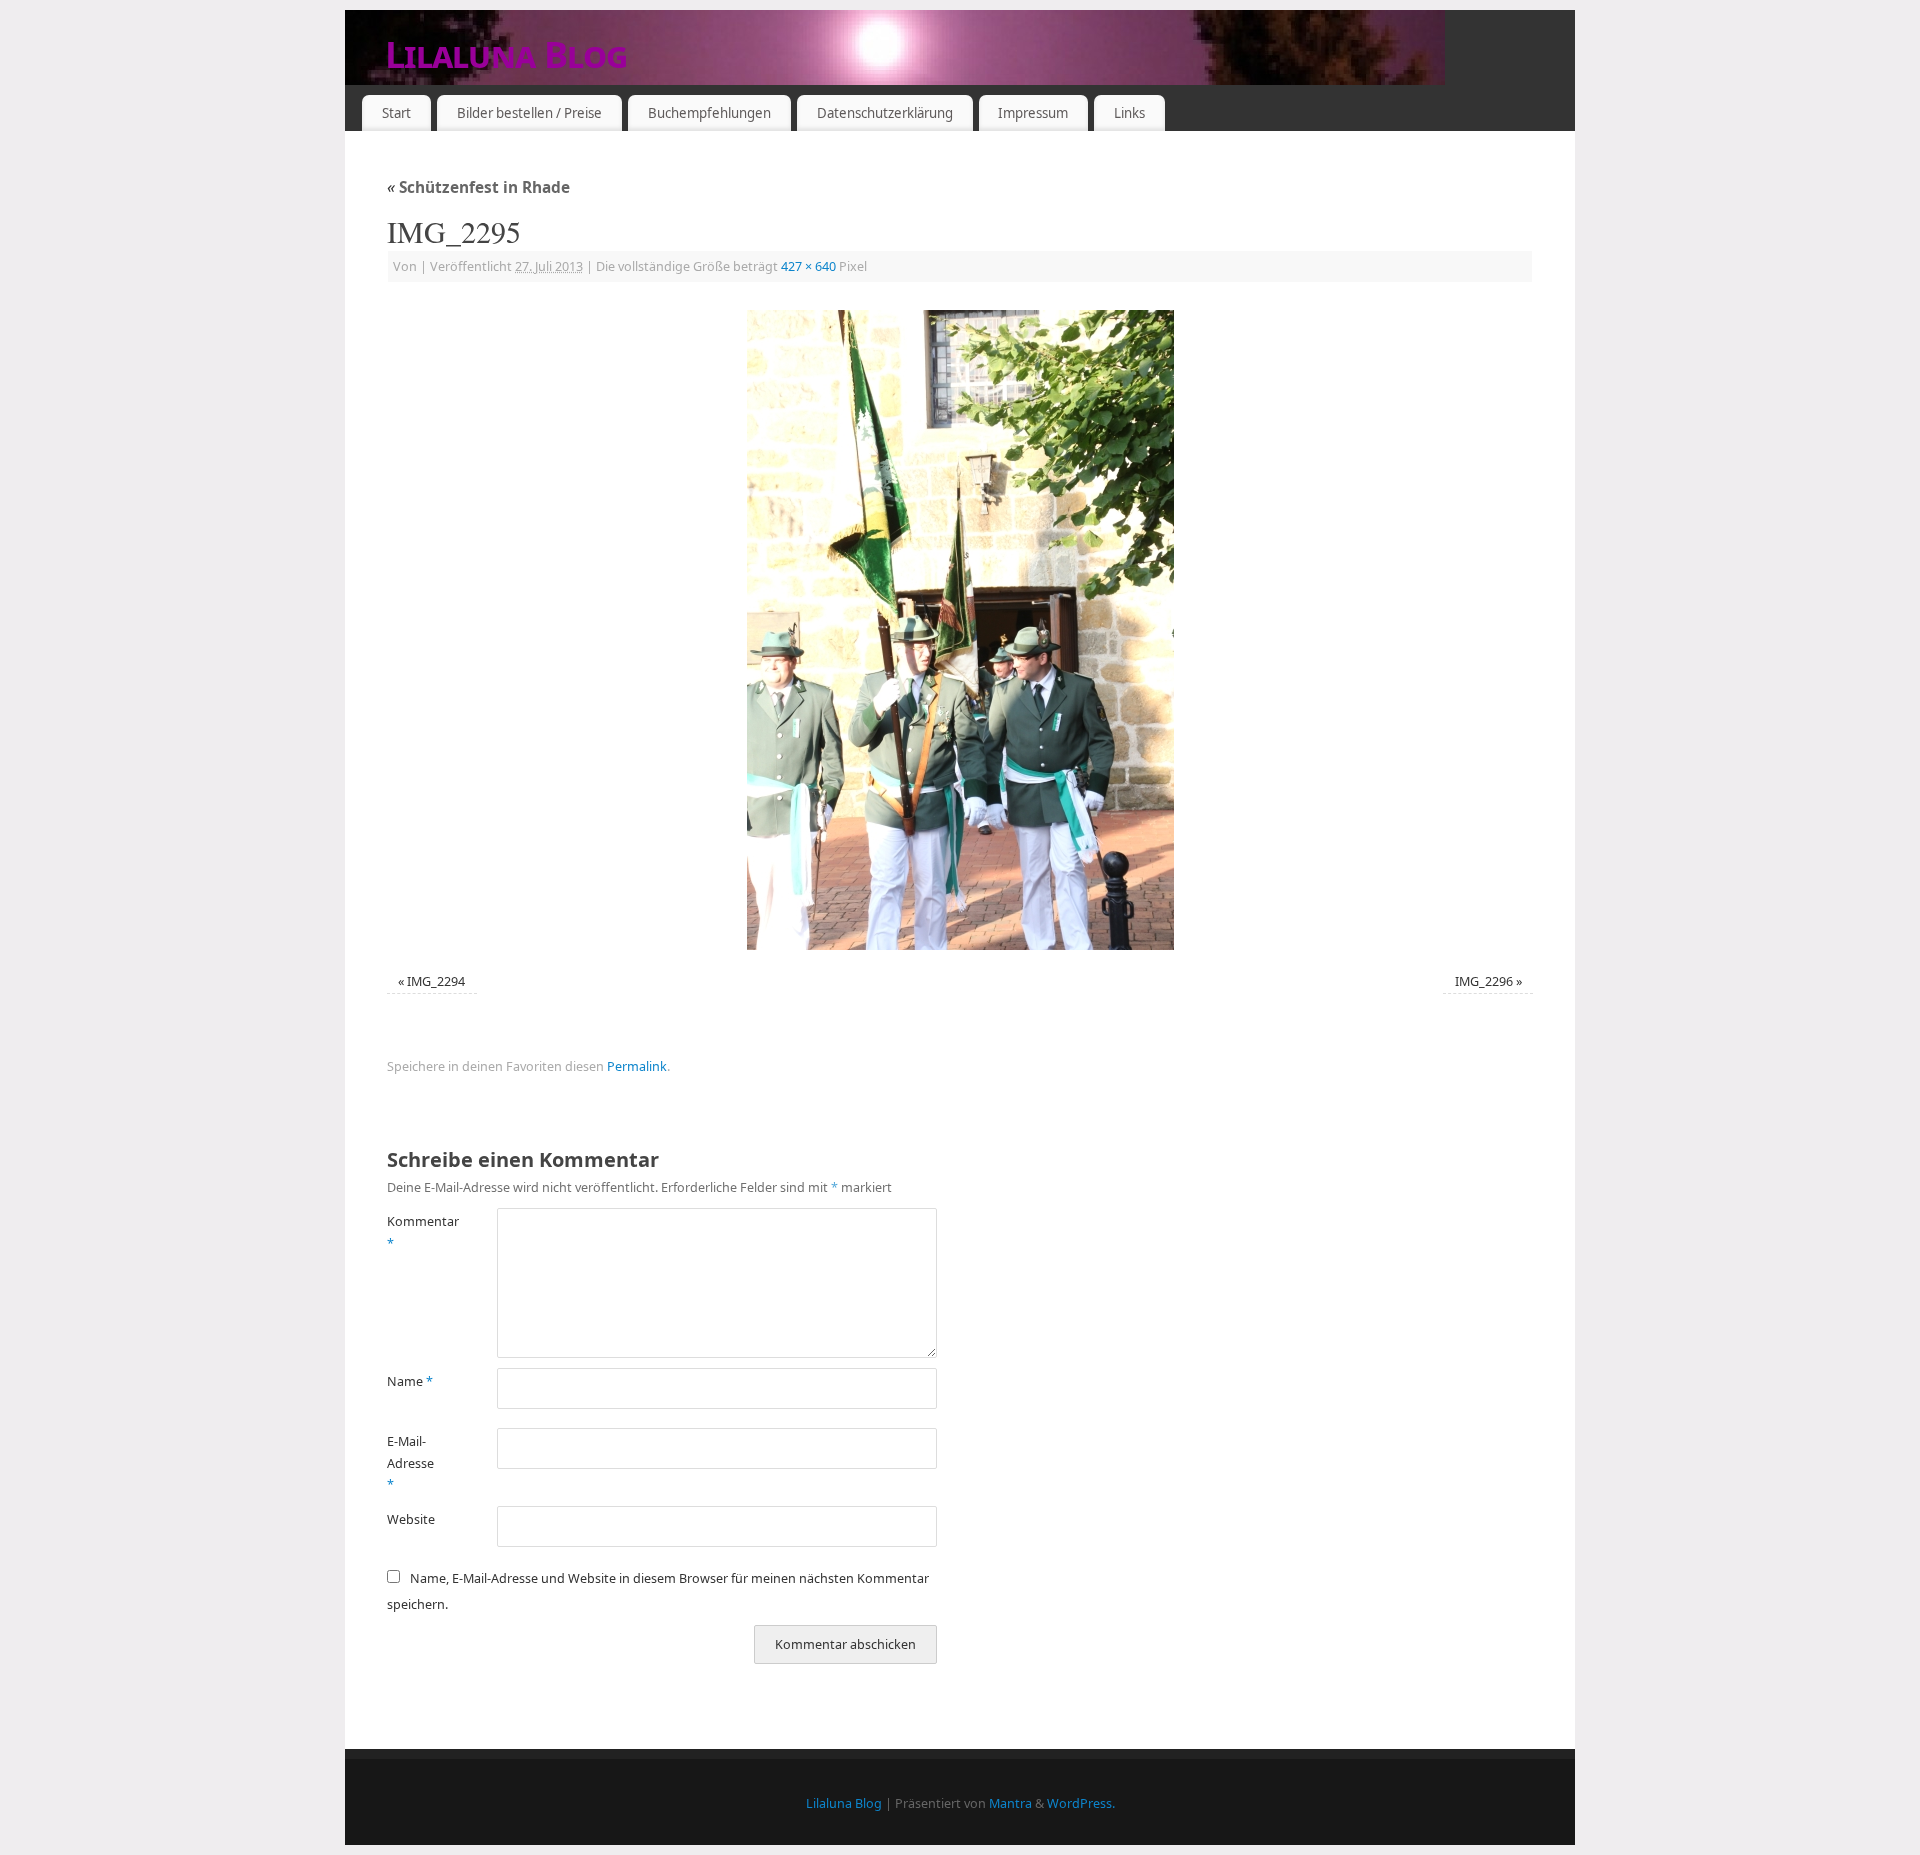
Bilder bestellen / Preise (529, 113)
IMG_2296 (1484, 981)
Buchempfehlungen (709, 113)
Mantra (1010, 1803)
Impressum (1033, 113)
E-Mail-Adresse (410, 1463)
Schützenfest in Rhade (478, 187)
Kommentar (414, 1232)
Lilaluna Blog (506, 54)
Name (410, 1381)
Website (411, 1519)
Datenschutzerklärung (885, 113)
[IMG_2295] (960, 630)
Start (396, 113)
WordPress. (1081, 1803)
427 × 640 (808, 266)
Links (1129, 113)
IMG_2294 (436, 981)
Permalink (637, 1066)
